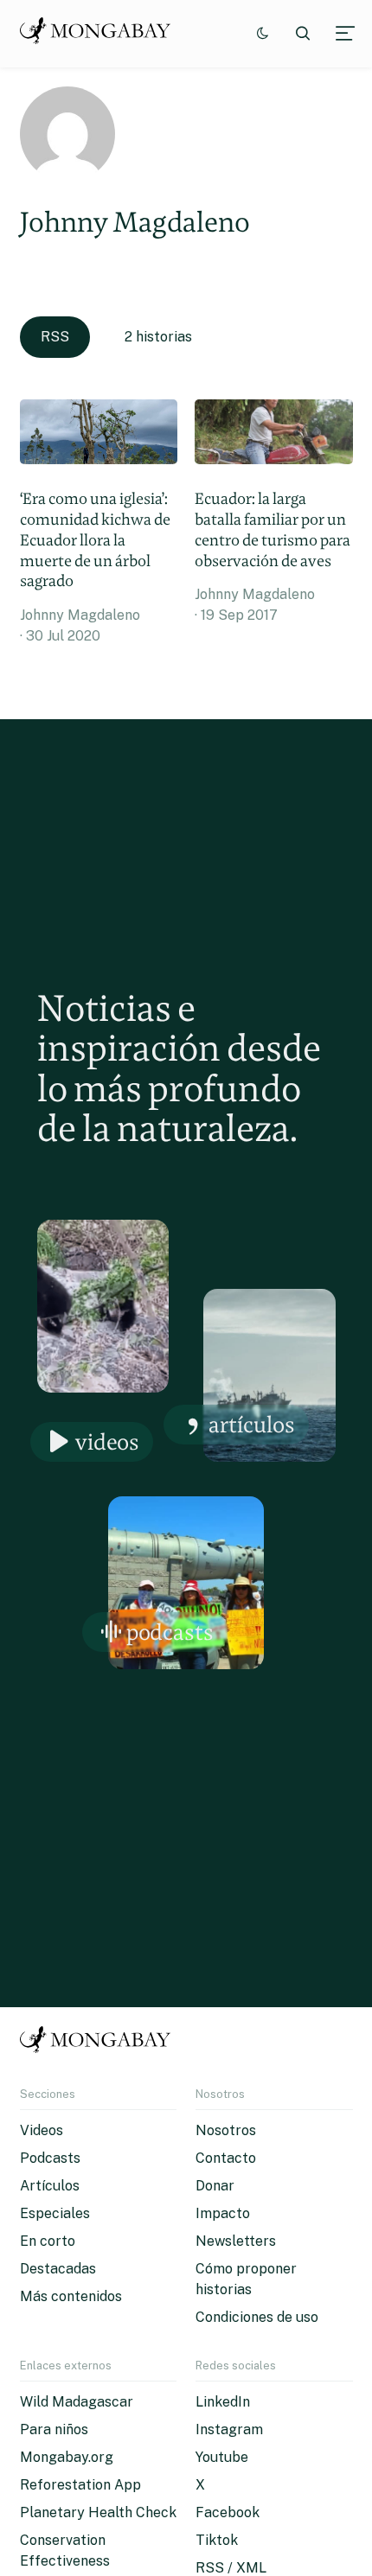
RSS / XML (231, 2568)
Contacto (226, 2158)
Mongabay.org (67, 2457)
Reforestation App (80, 2485)
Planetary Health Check (98, 2512)
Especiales (55, 2213)
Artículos (252, 1424)
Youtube (222, 2457)
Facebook (228, 2512)
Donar (215, 2186)
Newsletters (236, 2241)
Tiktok (217, 2540)
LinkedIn (223, 2402)
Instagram (229, 2429)
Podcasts (170, 1632)
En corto (48, 2241)
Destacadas (58, 2269)
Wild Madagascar (77, 2402)
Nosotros (226, 2130)
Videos (107, 1441)
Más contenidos (71, 2296)
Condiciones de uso (257, 2317)
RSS (55, 337)
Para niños (54, 2429)
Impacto (223, 2213)
